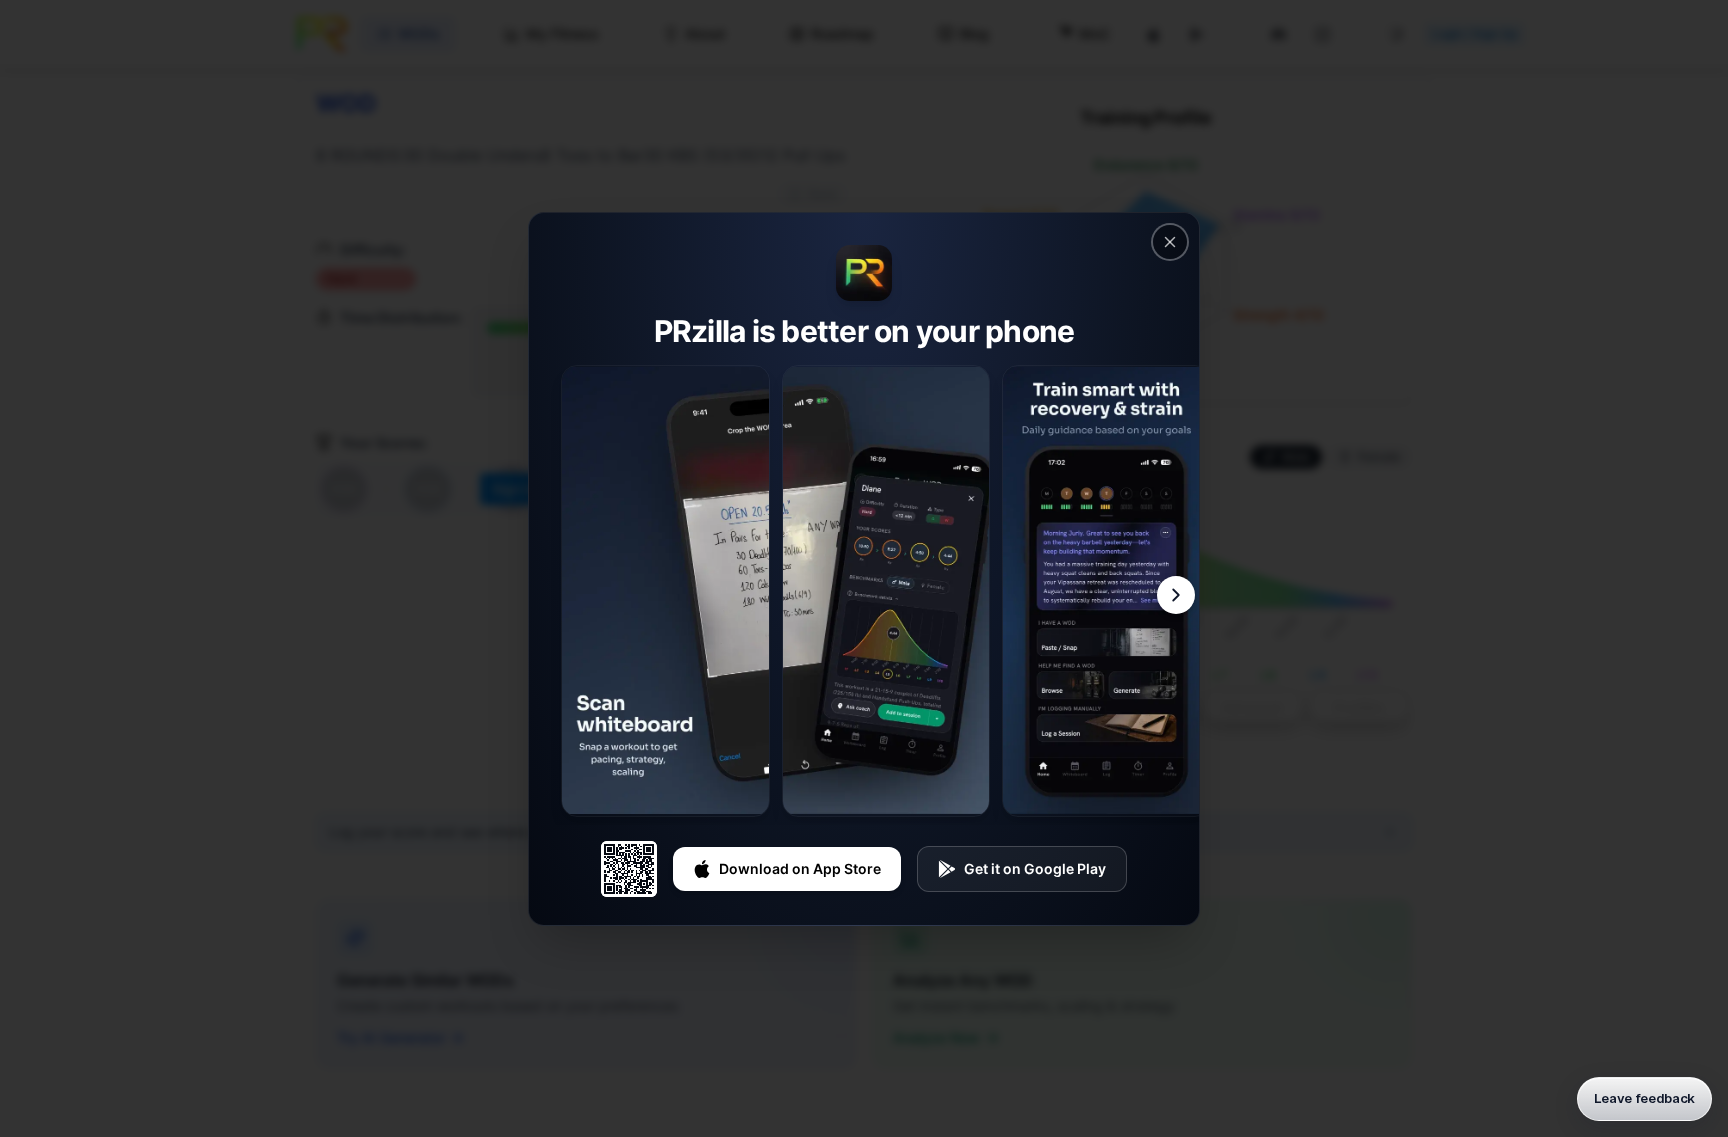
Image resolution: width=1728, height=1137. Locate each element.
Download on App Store (800, 868)
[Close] (1170, 242)
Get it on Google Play (1035, 868)
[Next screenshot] (1176, 595)
